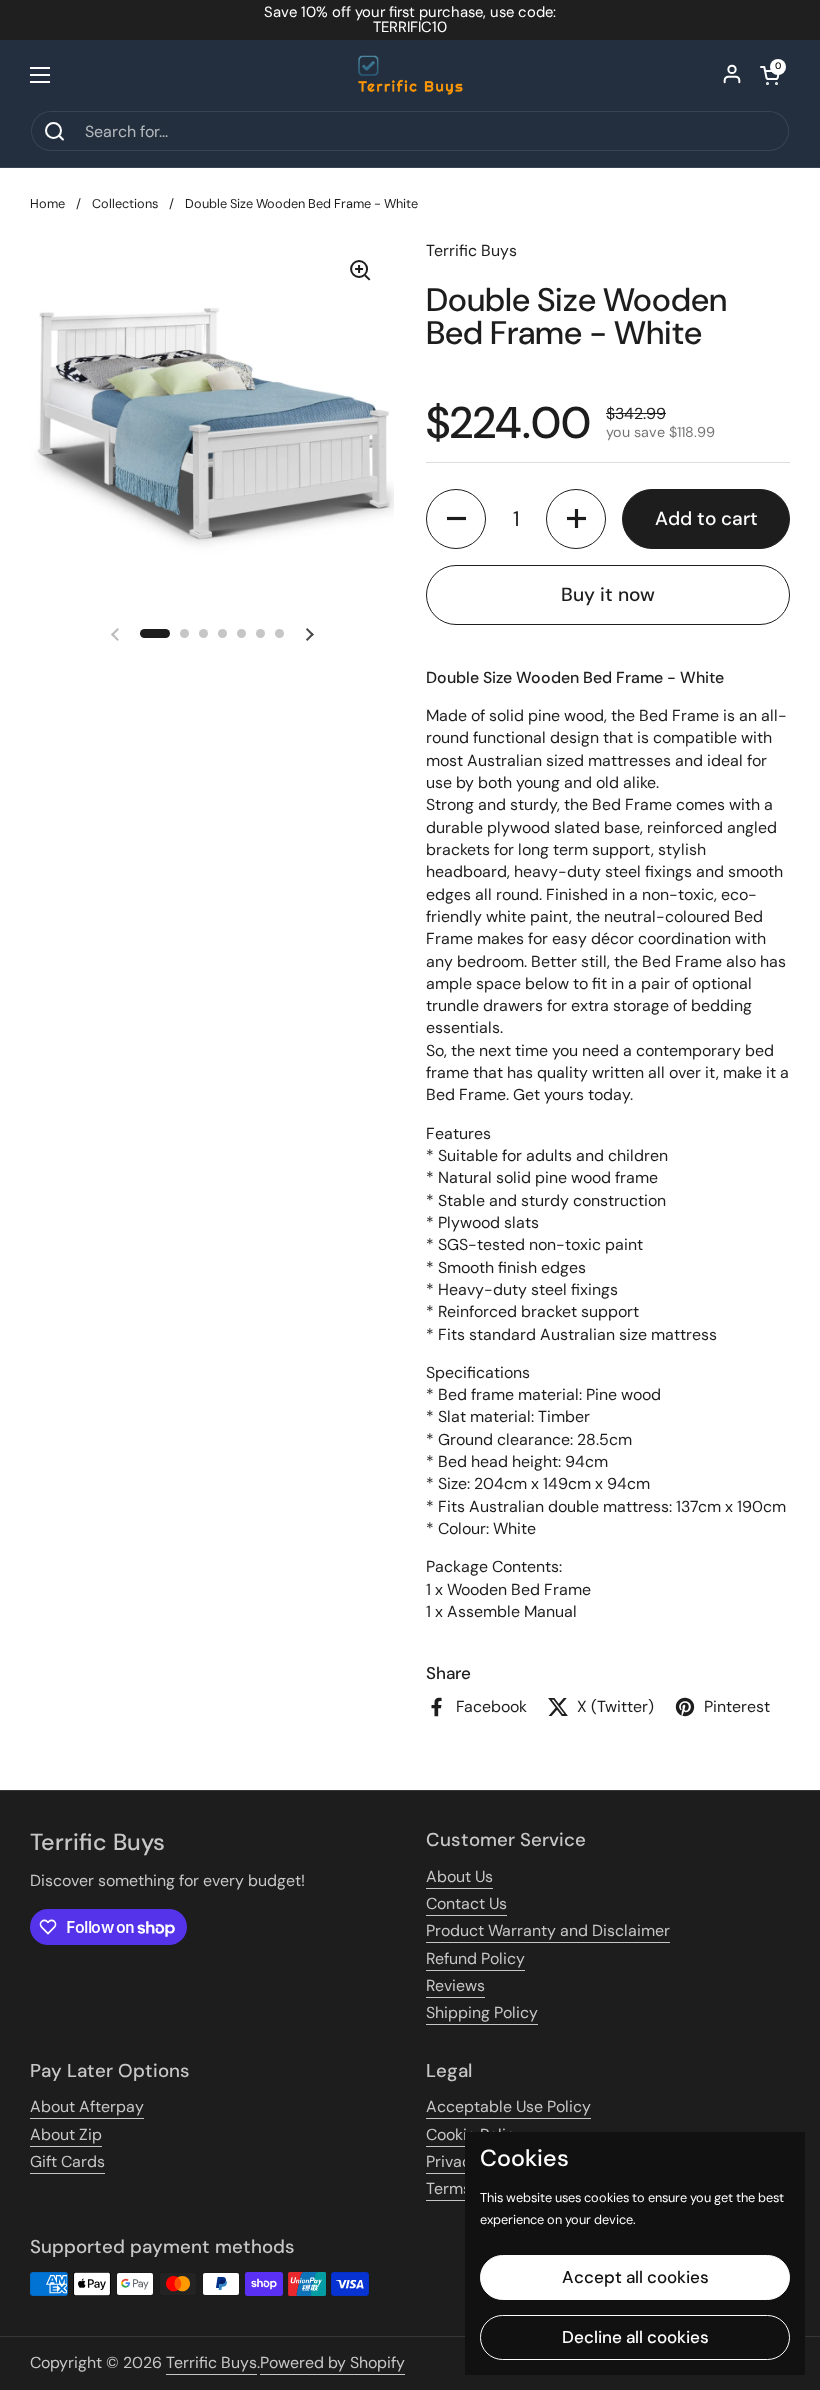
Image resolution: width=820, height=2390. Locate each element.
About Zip (66, 2134)
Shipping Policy (482, 2012)
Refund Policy (475, 1958)
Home (47, 203)
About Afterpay (87, 2106)
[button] (770, 75)
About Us (459, 1876)
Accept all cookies (635, 2277)
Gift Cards (67, 2161)
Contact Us (466, 1903)
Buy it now (608, 594)
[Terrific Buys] (410, 75)
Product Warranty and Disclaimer (548, 1930)
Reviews (455, 1985)
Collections (125, 203)
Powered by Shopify (332, 2362)
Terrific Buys (211, 2362)
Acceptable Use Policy (508, 2106)
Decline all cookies (635, 2337)
